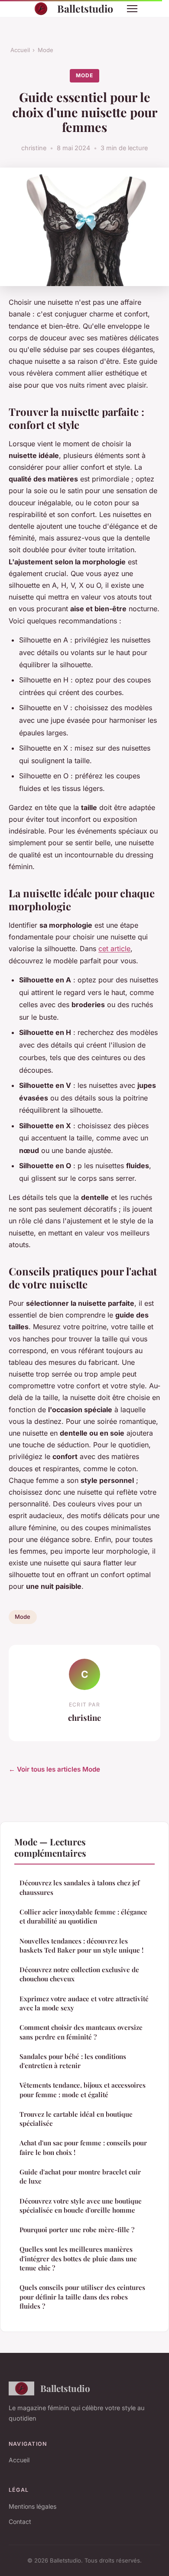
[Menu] (132, 9)
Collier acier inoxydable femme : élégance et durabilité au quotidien (83, 1916)
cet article (114, 949)
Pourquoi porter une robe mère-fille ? (77, 2230)
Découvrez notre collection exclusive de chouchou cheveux (79, 1974)
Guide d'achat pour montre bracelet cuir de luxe (80, 2176)
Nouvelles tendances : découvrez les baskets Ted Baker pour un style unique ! (81, 1945)
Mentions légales (32, 2506)
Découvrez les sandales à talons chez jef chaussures (80, 1887)
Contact (20, 2522)
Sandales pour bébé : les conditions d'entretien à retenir (73, 2061)
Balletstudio (85, 8)
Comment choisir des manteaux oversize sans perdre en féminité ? (81, 2032)
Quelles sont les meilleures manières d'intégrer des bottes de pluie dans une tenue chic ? (78, 2258)
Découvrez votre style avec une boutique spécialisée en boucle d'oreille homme (81, 2205)
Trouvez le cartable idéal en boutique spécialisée (76, 2119)
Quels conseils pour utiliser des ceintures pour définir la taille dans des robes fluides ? (82, 2297)
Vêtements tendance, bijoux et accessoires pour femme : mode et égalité (83, 2090)
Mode (45, 50)
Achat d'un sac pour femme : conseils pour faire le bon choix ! (83, 2147)
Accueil (20, 50)
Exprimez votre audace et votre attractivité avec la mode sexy (84, 2003)
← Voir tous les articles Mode (54, 1769)
